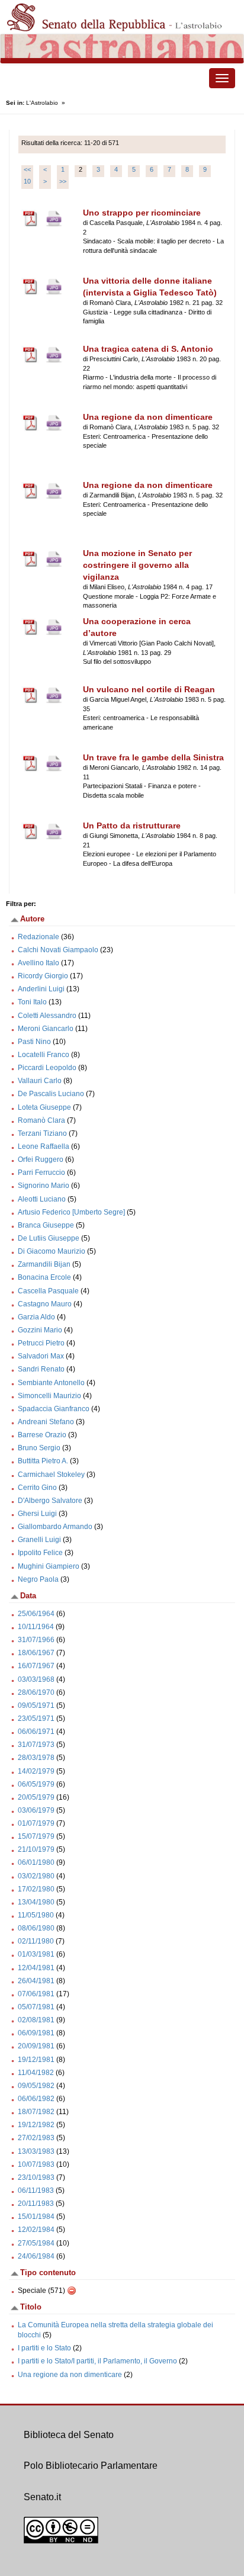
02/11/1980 (36, 1941)
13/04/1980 (36, 1902)
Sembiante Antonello (51, 1383)
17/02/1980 (36, 1889)
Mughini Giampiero (49, 1566)
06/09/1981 (36, 2033)
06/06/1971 (36, 1732)
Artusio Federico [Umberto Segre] (71, 1212)
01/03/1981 (36, 1954)
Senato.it (42, 2497)
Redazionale (38, 937)
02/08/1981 (36, 2020)
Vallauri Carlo (40, 1081)
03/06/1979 (36, 1810)
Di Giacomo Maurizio (52, 1251)
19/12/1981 (36, 2060)
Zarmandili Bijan (44, 1264)
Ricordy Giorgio (43, 976)
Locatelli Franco (44, 1055)
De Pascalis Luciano (51, 1094)
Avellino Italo (38, 963)
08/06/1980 (36, 1928)
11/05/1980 (36, 1915)
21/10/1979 (36, 1849)
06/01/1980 (36, 1862)
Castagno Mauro (45, 1304)
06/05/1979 (36, 1784)
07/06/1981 (36, 1994)
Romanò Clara (41, 1120)
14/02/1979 (36, 1771)
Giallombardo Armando (55, 1527)
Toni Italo (32, 1002)
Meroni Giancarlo (46, 1029)
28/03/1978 (36, 1758)
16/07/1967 (36, 1666)
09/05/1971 (36, 1705)
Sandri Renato (41, 1369)
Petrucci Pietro (41, 1343)
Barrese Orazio (42, 1435)
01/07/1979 (36, 1823)
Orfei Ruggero (41, 1159)
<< (27, 169)
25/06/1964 (36, 1614)
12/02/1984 (36, 2230)
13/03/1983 (36, 2151)
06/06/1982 (36, 2099)
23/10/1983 (36, 2177)
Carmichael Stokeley (51, 1475)
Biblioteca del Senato (69, 2435)
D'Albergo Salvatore (50, 1501)
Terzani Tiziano (42, 1133)
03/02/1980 (36, 1876)
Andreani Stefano (46, 1422)
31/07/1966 (36, 1640)
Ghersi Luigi (37, 1514)
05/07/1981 (36, 2007)
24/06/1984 (36, 2256)
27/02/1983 (36, 2138)
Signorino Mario (44, 1186)
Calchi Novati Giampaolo (58, 950)
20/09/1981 (36, 2046)
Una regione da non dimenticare (70, 2375)
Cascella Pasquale (48, 1291)
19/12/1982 (36, 2125)
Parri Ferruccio (41, 1173)
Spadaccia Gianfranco (54, 1409)
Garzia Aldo (36, 1317)
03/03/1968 (36, 1679)
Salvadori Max (41, 1356)
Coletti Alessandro (47, 1016)
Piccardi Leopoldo (47, 1068)
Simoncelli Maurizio (49, 1396)
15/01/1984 (36, 2217)
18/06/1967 (36, 1653)
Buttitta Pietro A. (43, 1461)
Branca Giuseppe (46, 1225)
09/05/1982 (36, 2086)
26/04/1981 (36, 1981)
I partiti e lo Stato (44, 2348)
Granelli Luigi (39, 1540)
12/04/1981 (36, 1968)
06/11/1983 (36, 2190)
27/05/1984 (36, 2243)
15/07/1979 (36, 1836)
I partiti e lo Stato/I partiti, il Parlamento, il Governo (97, 2361)
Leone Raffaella (44, 1146)
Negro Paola (38, 1579)
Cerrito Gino (37, 1488)
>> (63, 181)
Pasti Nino (34, 1042)
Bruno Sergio (39, 1448)
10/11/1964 (36, 1627)
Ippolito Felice (40, 1553)
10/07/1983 (36, 2164)
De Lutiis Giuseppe (49, 1238)
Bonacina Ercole (44, 1277)
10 (27, 181)
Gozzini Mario (40, 1330)
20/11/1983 (36, 2204)
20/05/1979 (36, 1797)
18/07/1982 (36, 2112)
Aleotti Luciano (42, 1199)
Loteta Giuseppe (44, 1107)
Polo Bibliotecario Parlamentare (91, 2466)
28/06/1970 (36, 1692)
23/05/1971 (36, 1719)
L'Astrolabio (42, 103)
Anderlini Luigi (41, 989)
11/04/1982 (36, 2073)
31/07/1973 (36, 1745)
